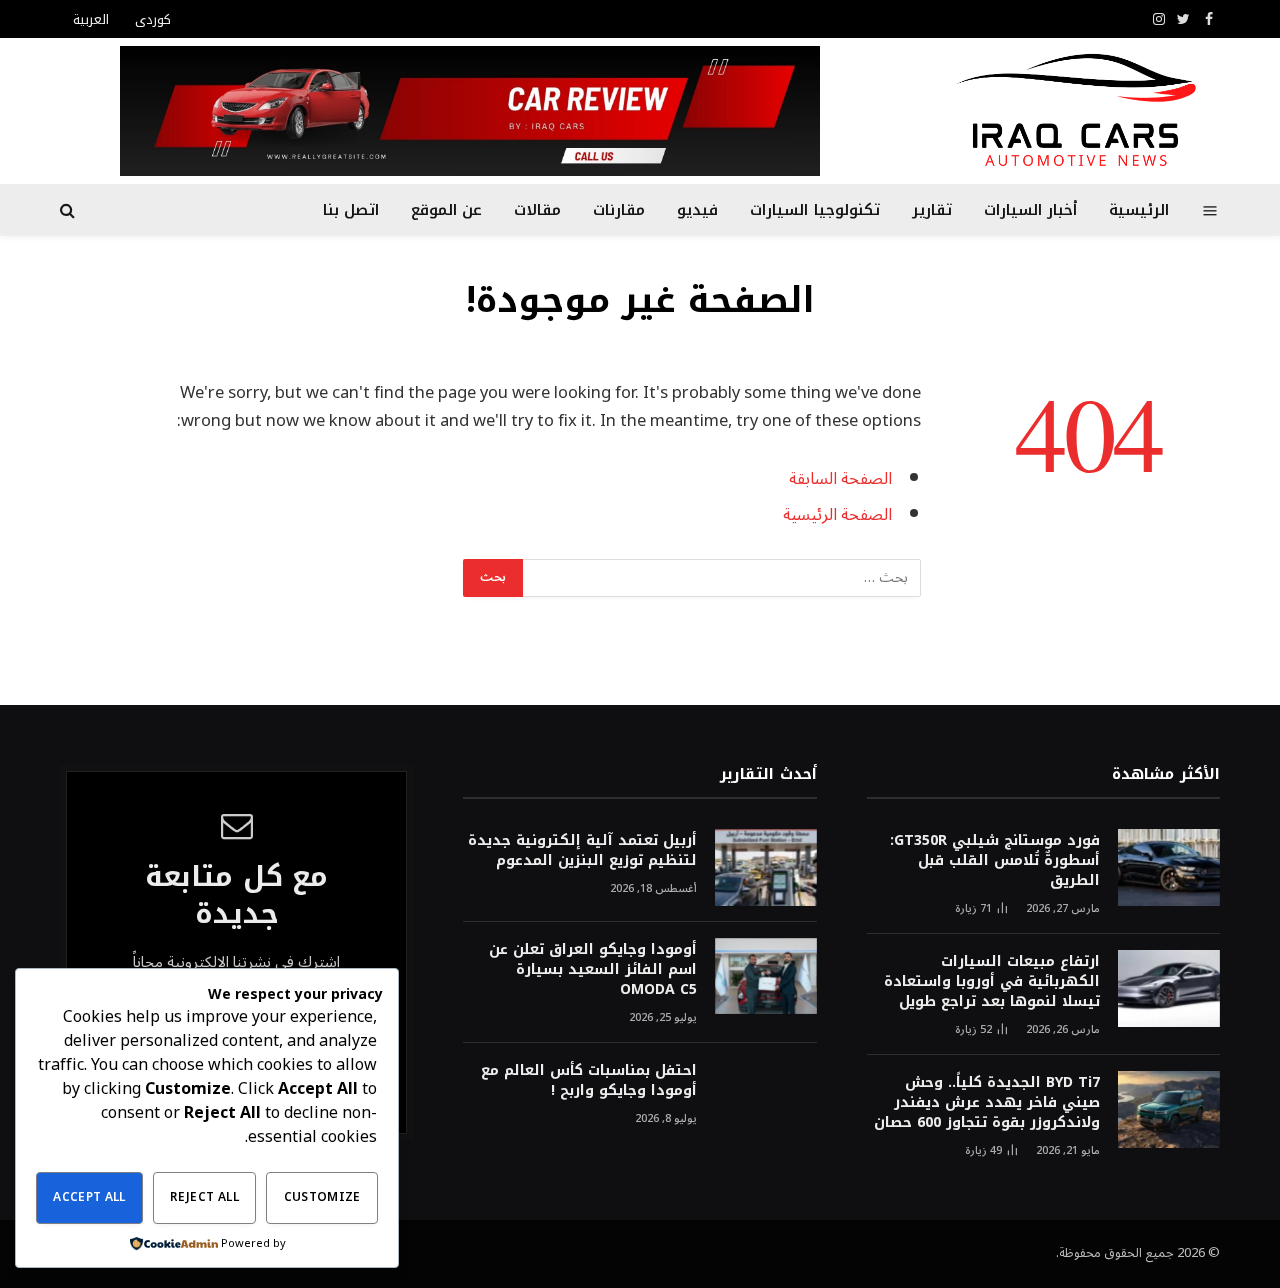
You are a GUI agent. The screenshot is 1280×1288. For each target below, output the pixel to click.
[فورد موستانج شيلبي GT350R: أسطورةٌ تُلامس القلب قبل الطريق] (1169, 867)
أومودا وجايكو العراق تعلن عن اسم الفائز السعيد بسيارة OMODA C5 (592, 970)
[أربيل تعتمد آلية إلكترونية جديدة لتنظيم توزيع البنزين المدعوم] (766, 867)
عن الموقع (446, 210)
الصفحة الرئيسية (837, 514)
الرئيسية (1139, 210)
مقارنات (619, 210)
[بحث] (69, 210)
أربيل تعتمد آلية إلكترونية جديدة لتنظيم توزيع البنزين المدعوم (582, 851)
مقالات (537, 210)
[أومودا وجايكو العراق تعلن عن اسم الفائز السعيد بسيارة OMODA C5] (766, 976)
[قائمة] (1210, 209)
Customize (322, 1197)
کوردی (153, 19)
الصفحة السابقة (840, 478)
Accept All (89, 1197)
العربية (91, 19)
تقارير (932, 210)
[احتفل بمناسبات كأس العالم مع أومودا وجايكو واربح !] (766, 1097)
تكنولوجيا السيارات (814, 210)
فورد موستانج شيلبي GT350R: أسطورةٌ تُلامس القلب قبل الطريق (995, 861)
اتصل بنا (351, 210)
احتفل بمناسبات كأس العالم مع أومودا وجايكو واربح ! (588, 1081)
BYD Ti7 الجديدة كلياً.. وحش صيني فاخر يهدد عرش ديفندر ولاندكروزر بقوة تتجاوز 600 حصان (987, 1103)
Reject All (204, 1197)
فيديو (697, 210)
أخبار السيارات (1030, 210)
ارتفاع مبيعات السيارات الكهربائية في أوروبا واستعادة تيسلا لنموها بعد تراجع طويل (992, 982)
